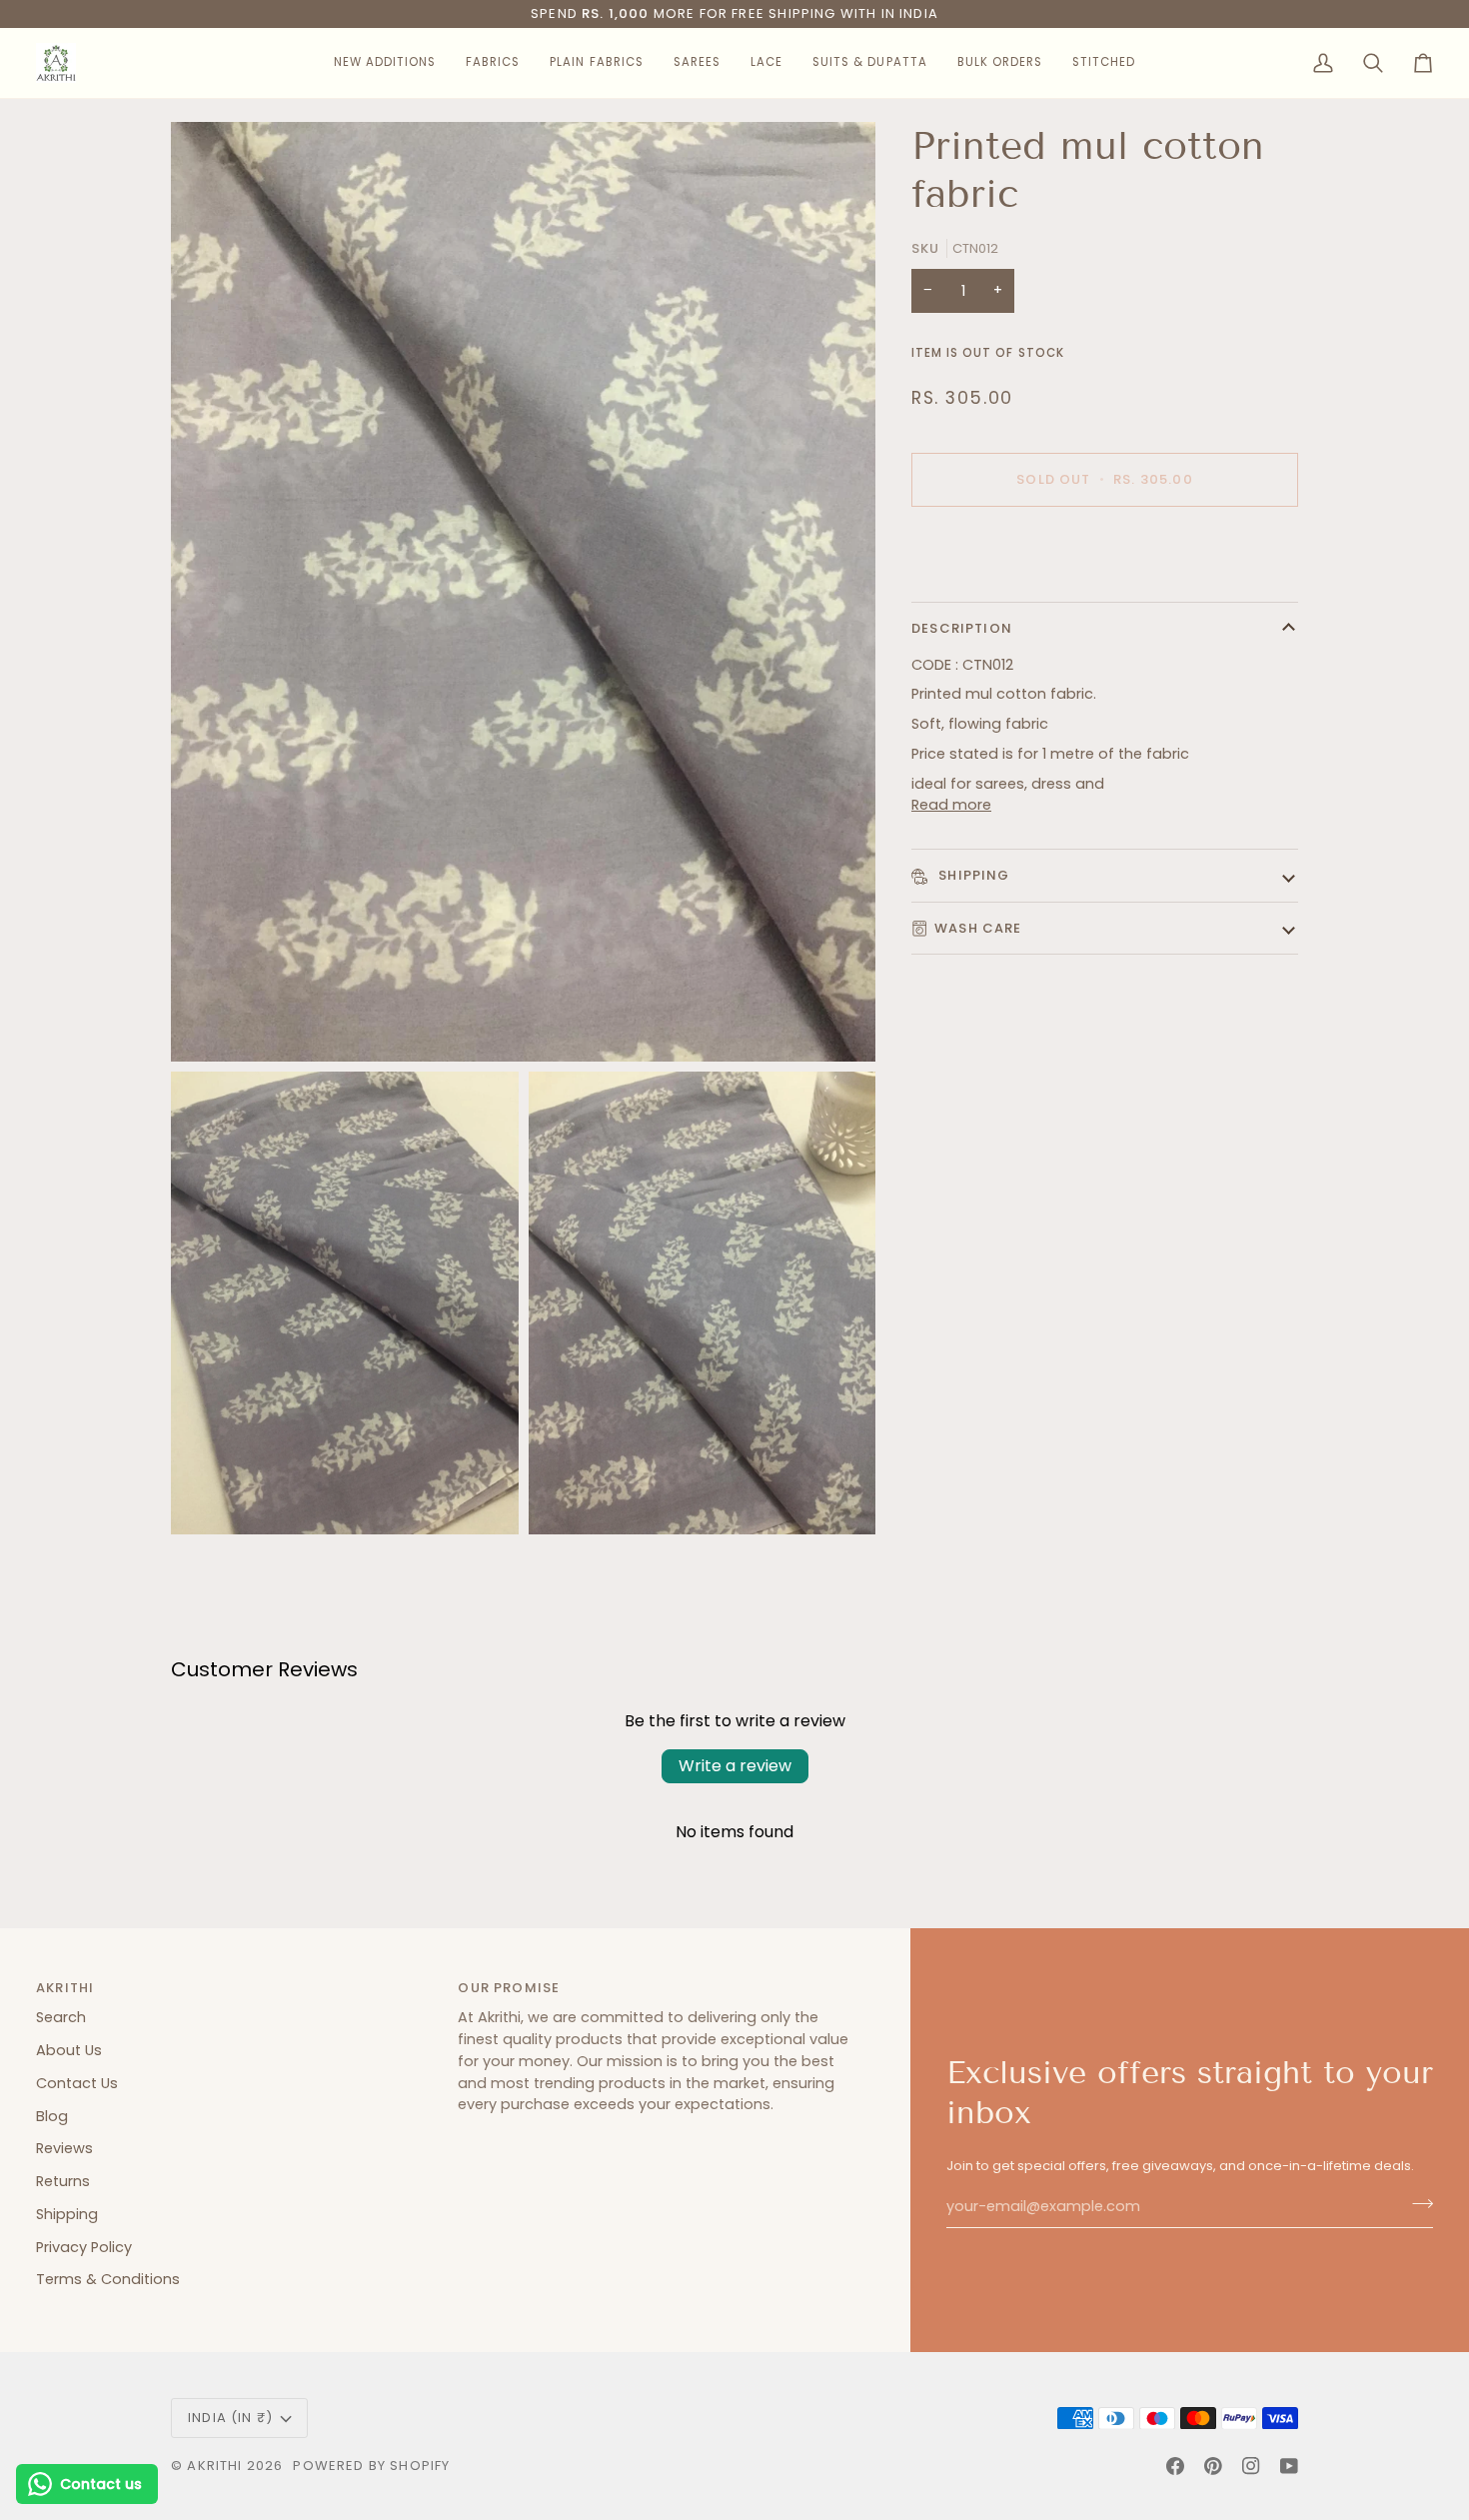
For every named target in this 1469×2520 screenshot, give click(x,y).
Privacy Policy (84, 2247)
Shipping (972, 875)
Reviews (64, 2148)
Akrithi (214, 2466)
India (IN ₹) (230, 2418)
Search (61, 2017)
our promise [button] (509, 1988)
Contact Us (77, 2083)
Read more (951, 805)
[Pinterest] (1213, 2466)
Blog (52, 2116)
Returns (63, 2181)
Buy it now (1105, 549)
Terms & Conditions (108, 2279)
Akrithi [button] (65, 1988)
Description (962, 628)
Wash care (978, 928)
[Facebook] (1175, 2466)
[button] (385, 63)
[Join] (1417, 2204)
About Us (69, 2050)
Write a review (735, 1766)
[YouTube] (1289, 2466)
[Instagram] (1251, 2466)
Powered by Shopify (371, 2466)
